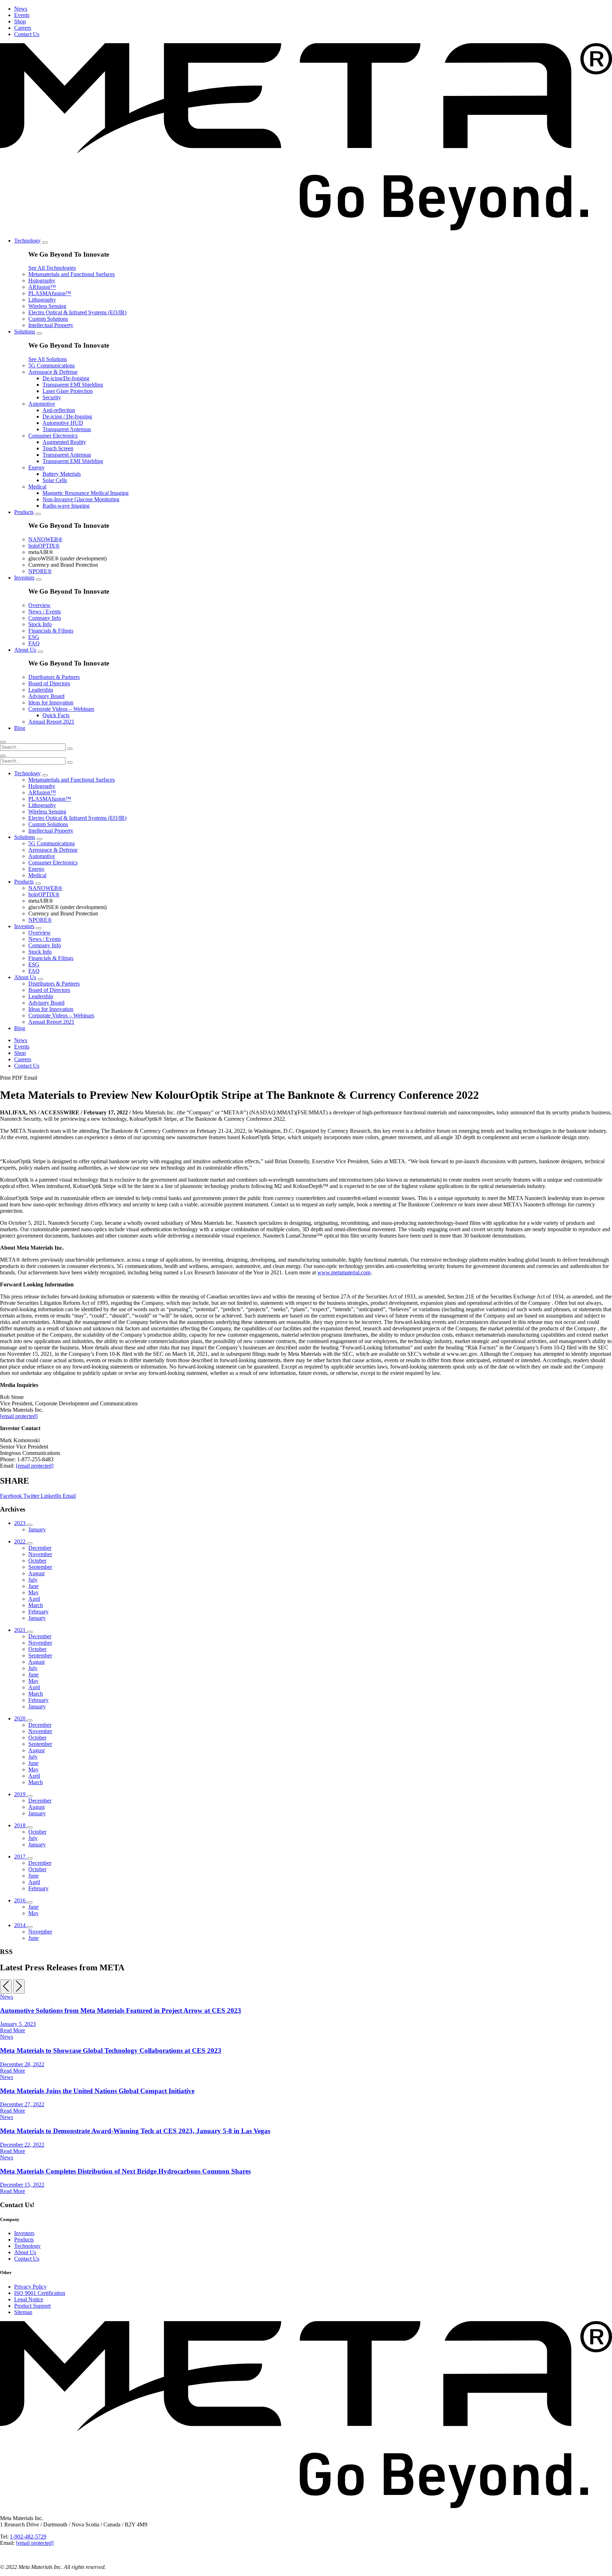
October (37, 1561)
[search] (3, 742)
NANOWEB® (45, 539)
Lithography (42, 300)
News (21, 9)
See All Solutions (48, 359)
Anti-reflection (59, 410)
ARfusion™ (42, 287)
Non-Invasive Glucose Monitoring (81, 499)
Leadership (41, 690)
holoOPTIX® (44, 546)
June (33, 1586)
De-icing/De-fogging (66, 378)
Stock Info (40, 624)
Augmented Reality (64, 442)
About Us (25, 650)
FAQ (34, 643)
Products (24, 512)
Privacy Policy (30, 2287)
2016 (21, 1900)
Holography (42, 281)
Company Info (45, 618)
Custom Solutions (48, 319)
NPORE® (40, 571)
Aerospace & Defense (53, 372)
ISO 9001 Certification (40, 2293)
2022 (21, 1541)
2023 (21, 1523)
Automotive (42, 404)
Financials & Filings (51, 631)
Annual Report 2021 (51, 722)
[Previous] (6, 1987)
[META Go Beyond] (306, 229)
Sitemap (23, 2312)
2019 (21, 1794)
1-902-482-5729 (28, 2537)
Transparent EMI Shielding (73, 385)
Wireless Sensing (47, 306)
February (38, 1612)
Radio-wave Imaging (66, 506)
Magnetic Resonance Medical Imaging (86, 493)
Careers (23, 28)
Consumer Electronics (53, 436)
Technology (27, 241)
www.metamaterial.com (344, 1272)
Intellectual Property (51, 325)
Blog (20, 728)
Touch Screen (58, 448)
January (37, 1529)
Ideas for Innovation (51, 702)
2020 (21, 1718)
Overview (39, 605)
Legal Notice (29, 2299)
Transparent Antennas (67, 429)
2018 (21, 1825)
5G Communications (52, 365)
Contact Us (27, 34)
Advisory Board (46, 696)
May (33, 1592)
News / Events (45, 612)
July (33, 1580)
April (34, 1599)
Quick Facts (56, 715)
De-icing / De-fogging (67, 416)
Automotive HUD (63, 423)
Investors (24, 578)
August (36, 1573)
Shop (20, 21)
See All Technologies (52, 268)
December (40, 1548)
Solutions (25, 332)
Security (52, 397)
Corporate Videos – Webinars (61, 709)
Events (22, 15)
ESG (34, 637)
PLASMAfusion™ (50, 293)
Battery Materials (62, 474)
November (40, 1554)
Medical (37, 487)
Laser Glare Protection (68, 391)
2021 (21, 1630)
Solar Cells (55, 480)
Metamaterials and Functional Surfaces (72, 274)
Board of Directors (49, 683)
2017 (21, 1857)
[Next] (19, 1987)
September (40, 1567)
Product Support (32, 2306)
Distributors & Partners (54, 677)
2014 (21, 1925)
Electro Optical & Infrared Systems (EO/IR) (77, 312)
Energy (36, 467)
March (36, 1605)
